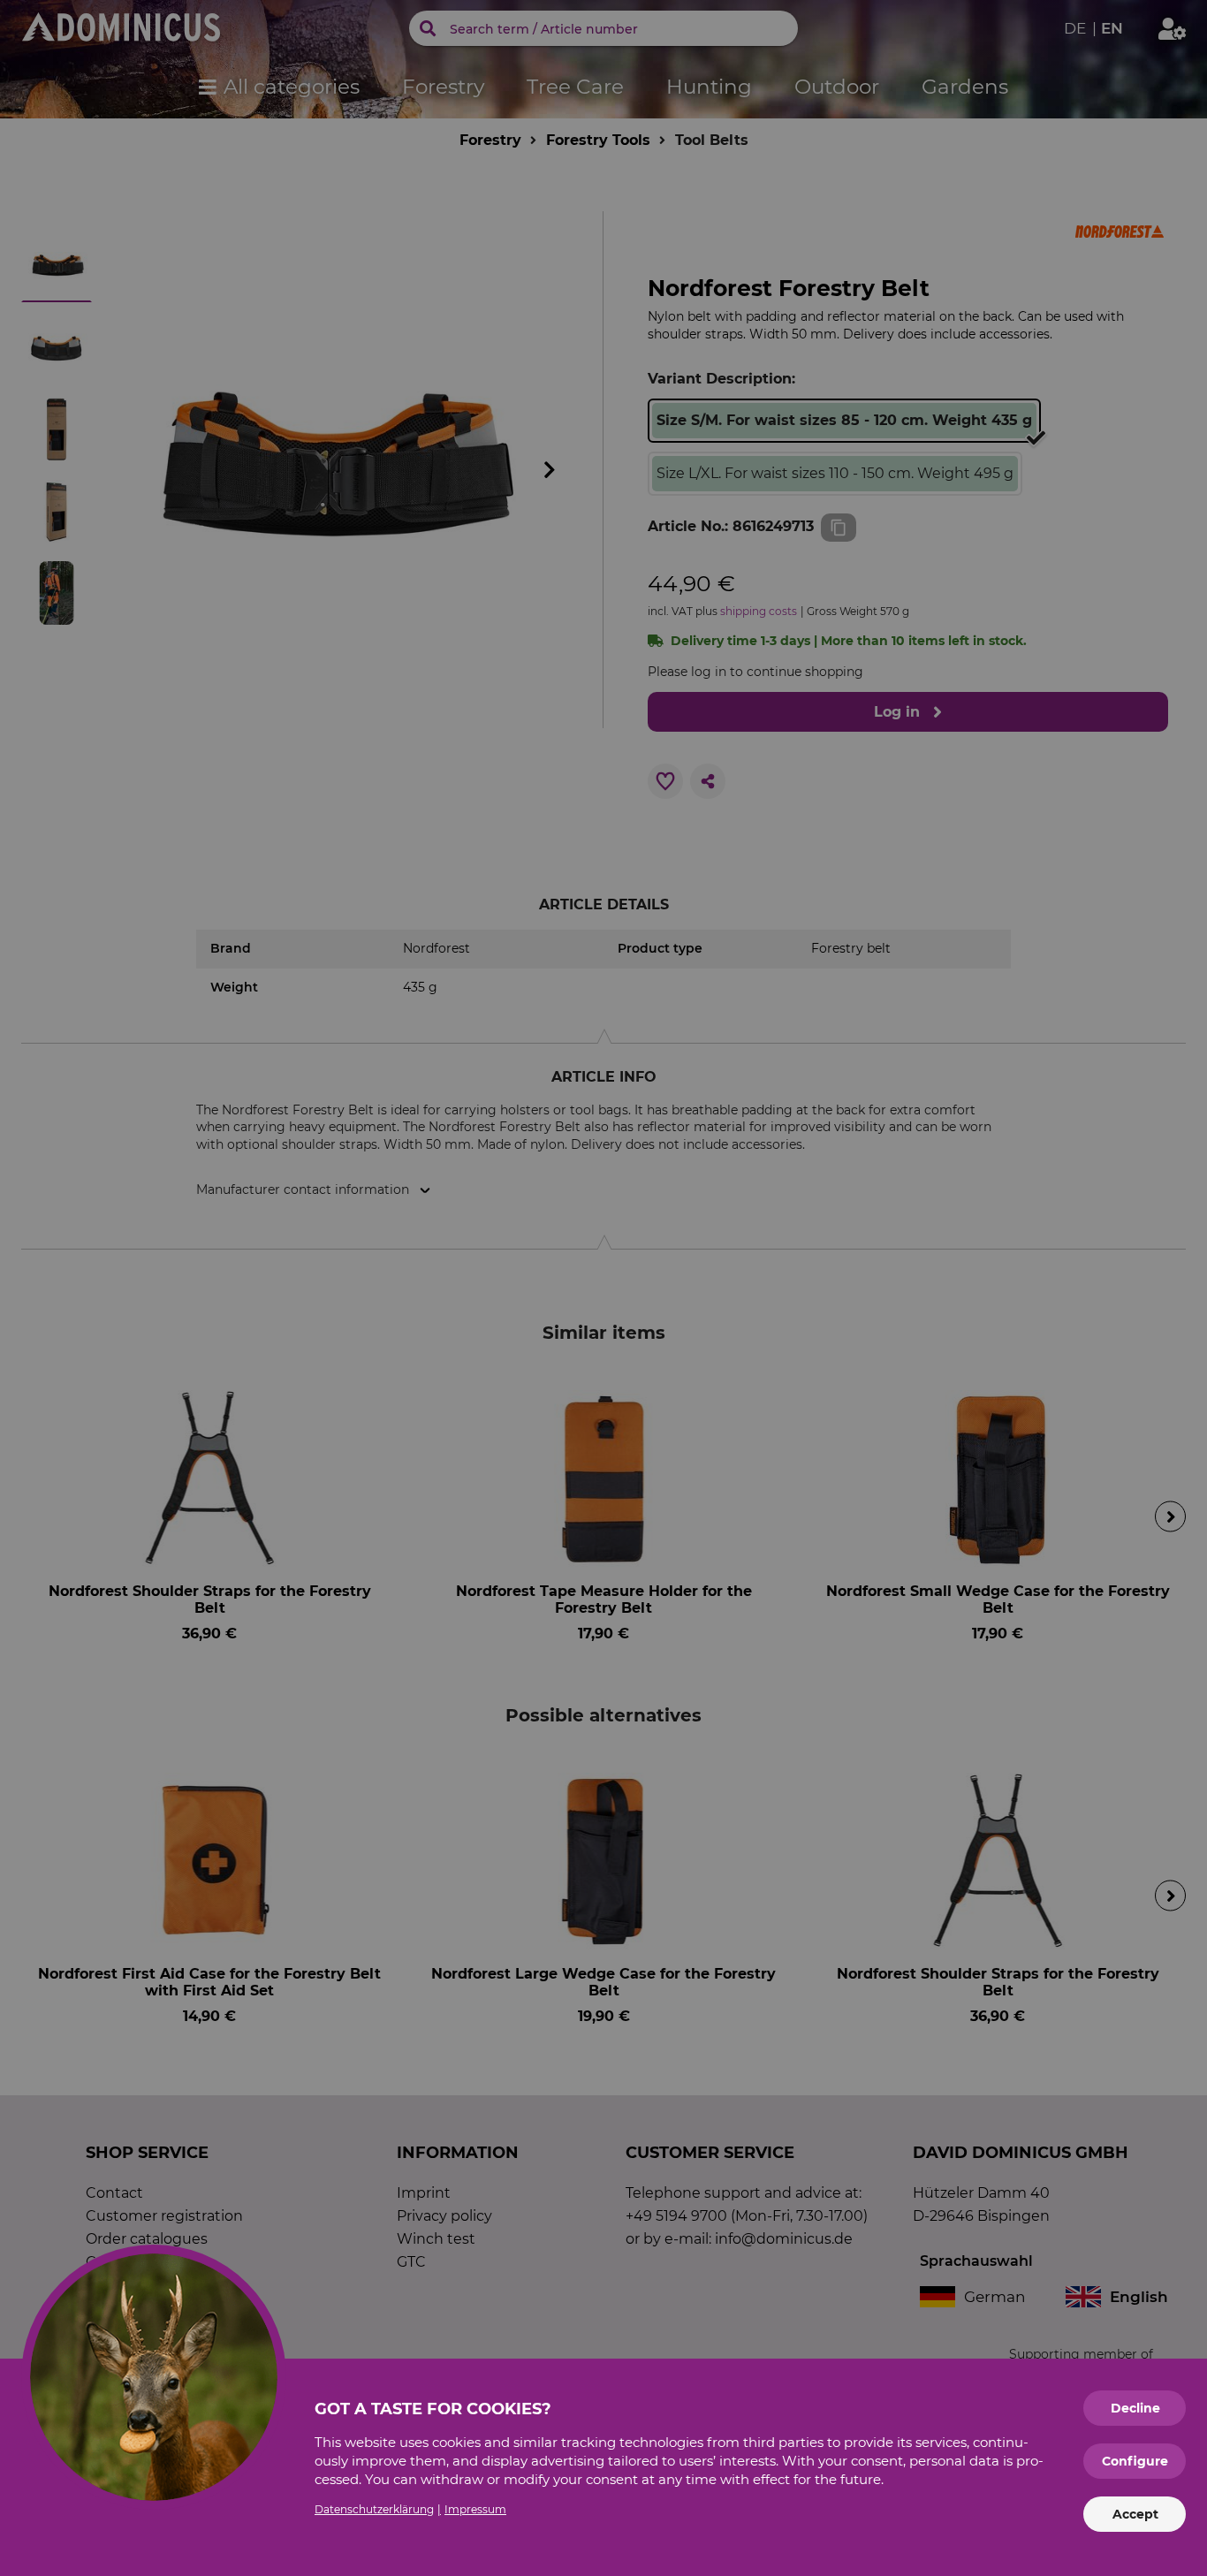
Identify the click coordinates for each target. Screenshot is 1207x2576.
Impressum (475, 2509)
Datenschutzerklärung (374, 2509)
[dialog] (603, 1288)
